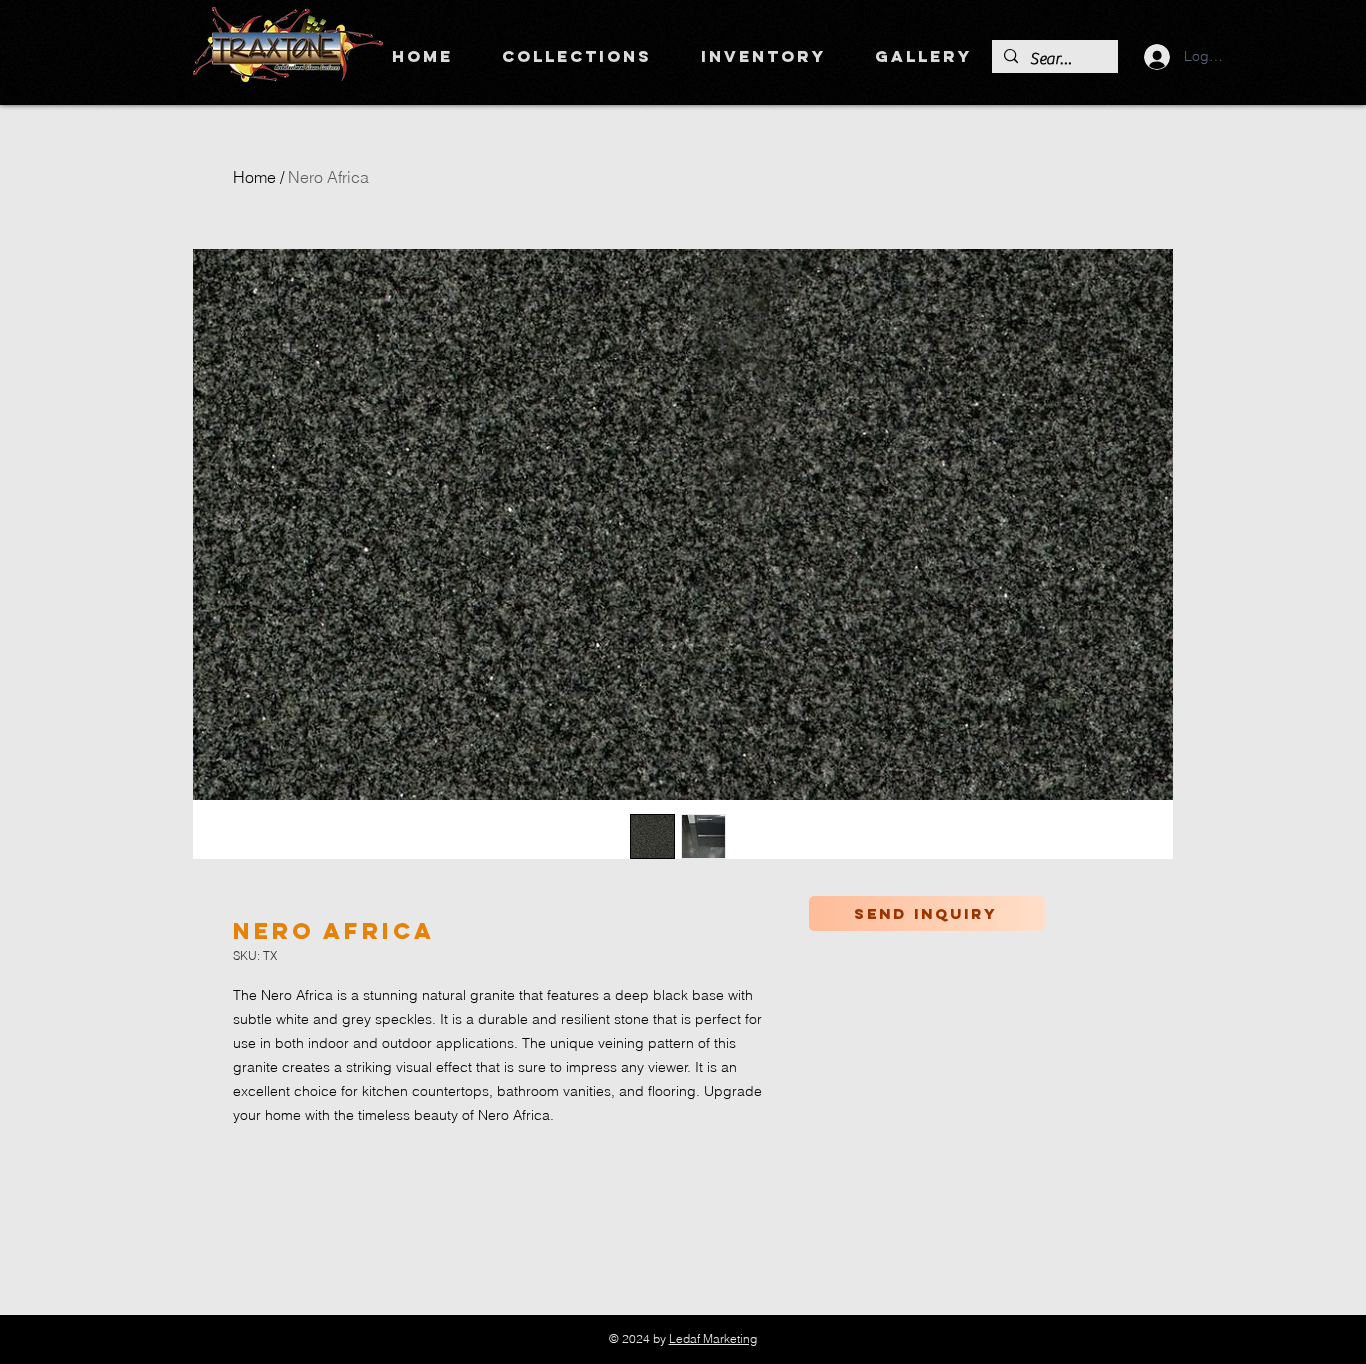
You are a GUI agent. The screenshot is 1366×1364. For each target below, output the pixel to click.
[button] (576, 56)
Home (254, 177)
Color (881, 948)
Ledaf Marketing (713, 1338)
